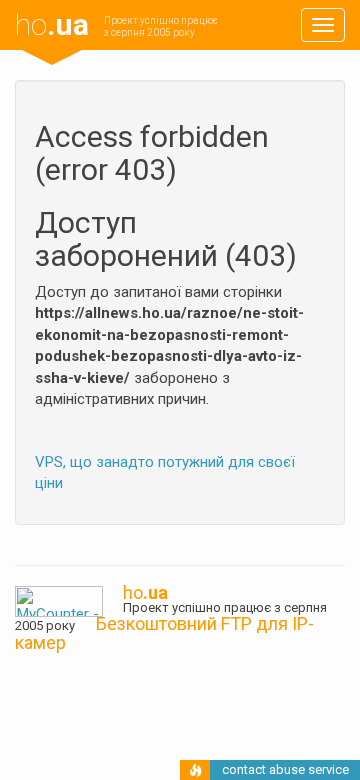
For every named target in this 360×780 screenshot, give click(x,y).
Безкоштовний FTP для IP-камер (164, 633)
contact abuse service (285, 769)
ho (52, 24)
